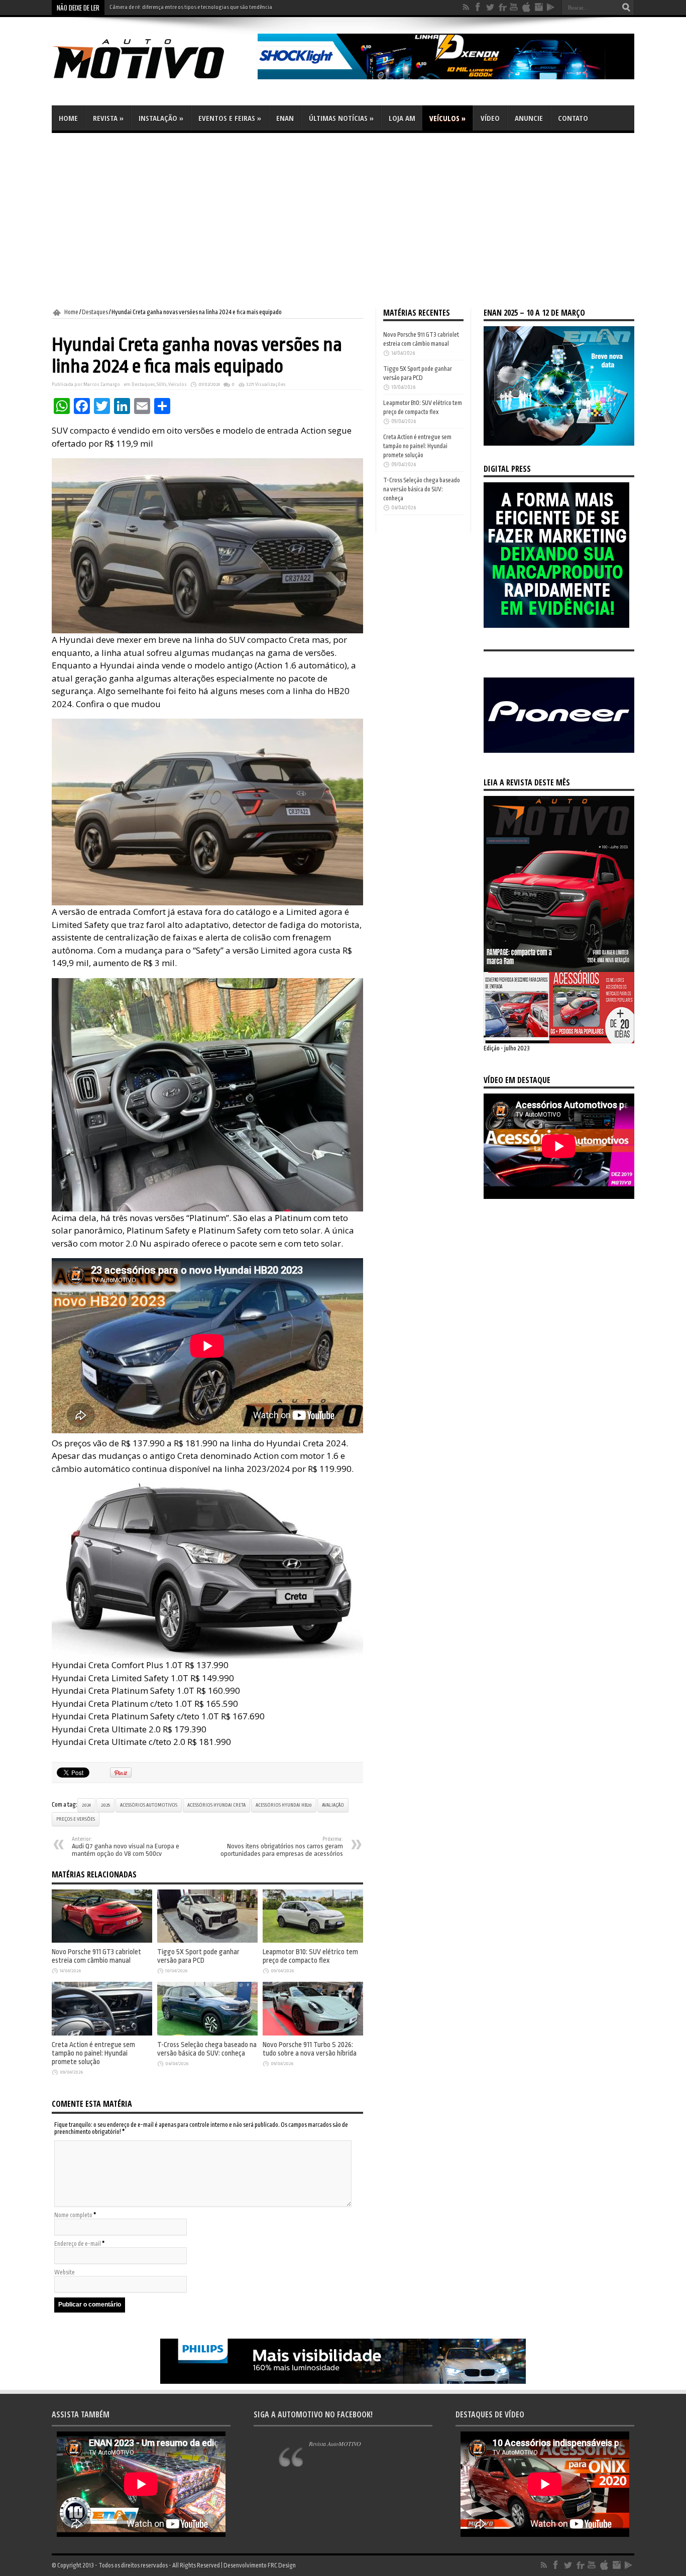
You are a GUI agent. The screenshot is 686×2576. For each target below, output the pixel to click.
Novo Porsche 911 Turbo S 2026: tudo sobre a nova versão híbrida (310, 2049)
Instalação (161, 118)
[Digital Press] (556, 626)
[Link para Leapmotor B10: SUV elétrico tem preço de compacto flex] (313, 1941)
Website (65, 2272)
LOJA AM (402, 118)
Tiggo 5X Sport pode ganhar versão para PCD (198, 1956)
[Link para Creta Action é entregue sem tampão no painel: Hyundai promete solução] (102, 2033)
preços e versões (76, 1819)
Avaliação (333, 1805)
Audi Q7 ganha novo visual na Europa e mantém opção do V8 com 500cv (126, 1847)
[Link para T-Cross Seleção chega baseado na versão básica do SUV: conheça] (207, 2033)
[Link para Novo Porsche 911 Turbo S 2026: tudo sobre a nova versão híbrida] (313, 2033)
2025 (105, 1805)
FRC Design (282, 2565)
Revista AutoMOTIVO (335, 2444)
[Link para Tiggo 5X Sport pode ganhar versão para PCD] (207, 1941)
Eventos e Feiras (230, 118)
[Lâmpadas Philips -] (343, 2382)
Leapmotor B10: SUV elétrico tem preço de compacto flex (310, 1956)
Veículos (447, 118)
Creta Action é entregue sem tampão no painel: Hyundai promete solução (93, 2053)
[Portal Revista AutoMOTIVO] (152, 80)
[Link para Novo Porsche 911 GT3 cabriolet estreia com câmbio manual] (102, 1941)
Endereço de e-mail (78, 2244)
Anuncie (529, 118)
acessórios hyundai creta (216, 1805)
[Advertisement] (343, 221)
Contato (573, 118)
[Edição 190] (559, 1041)
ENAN (285, 118)
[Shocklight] (446, 77)
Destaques (95, 312)
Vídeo (490, 118)
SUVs (162, 384)
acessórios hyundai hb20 (284, 1805)
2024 (86, 1805)
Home (68, 118)
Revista (108, 118)
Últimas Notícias (341, 118)
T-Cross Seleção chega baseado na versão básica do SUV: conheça (207, 2049)
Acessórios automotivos (149, 1805)
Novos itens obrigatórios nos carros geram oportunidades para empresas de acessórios (282, 1847)
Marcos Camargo (102, 384)
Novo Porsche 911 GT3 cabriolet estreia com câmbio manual (179, 7)
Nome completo (73, 2215)
